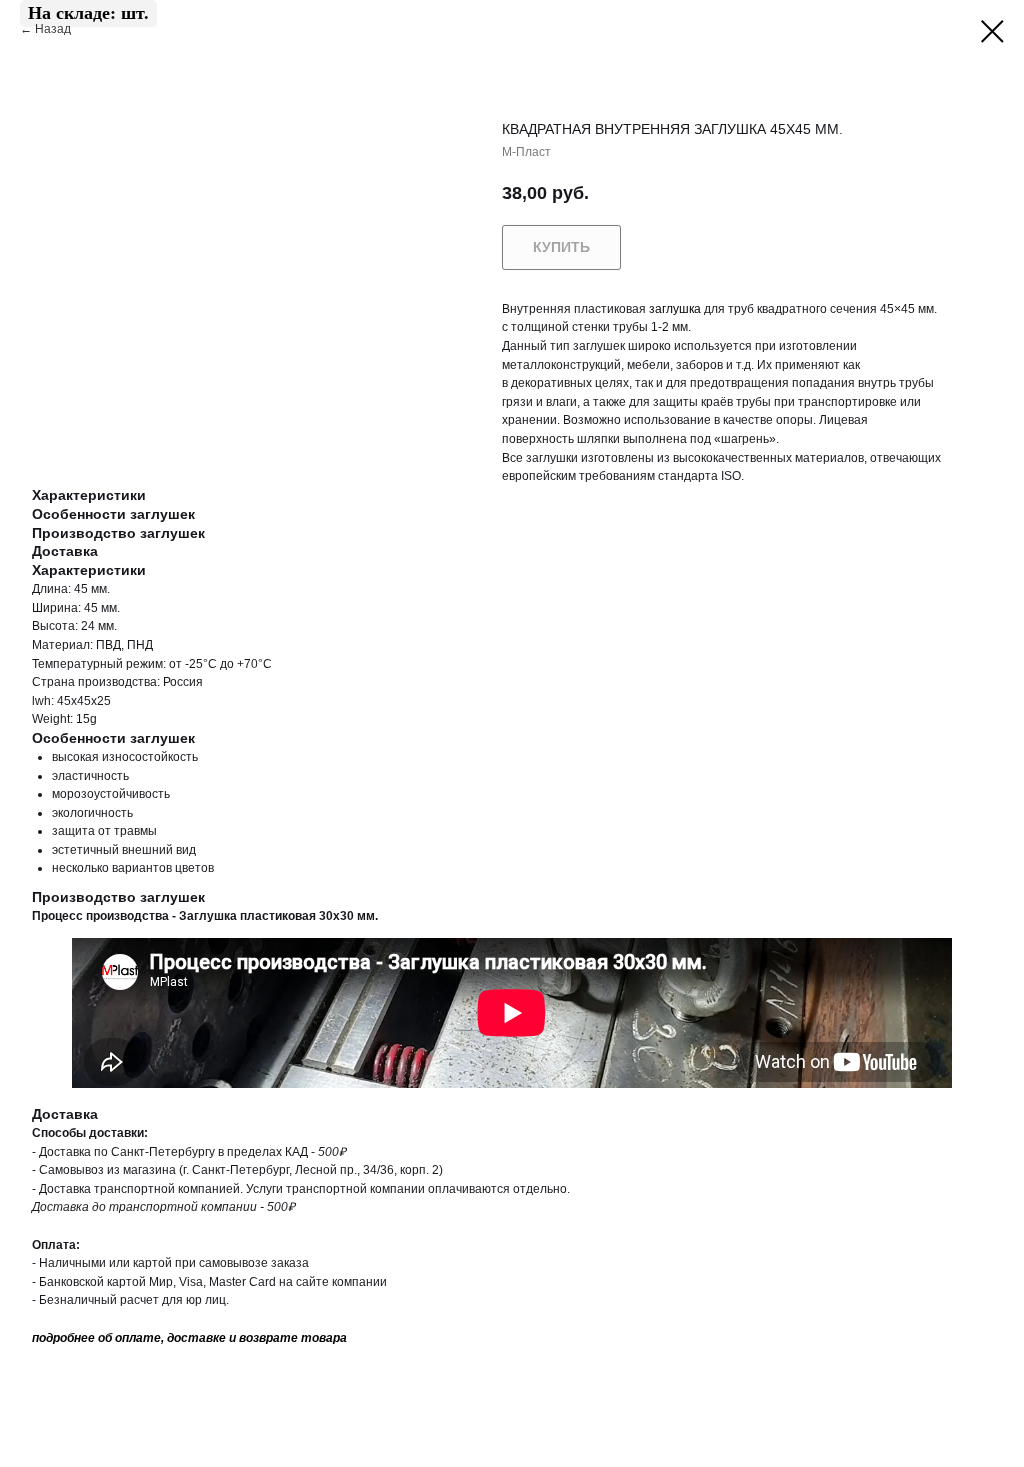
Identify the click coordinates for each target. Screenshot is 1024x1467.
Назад (54, 29)
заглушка (675, 309)
